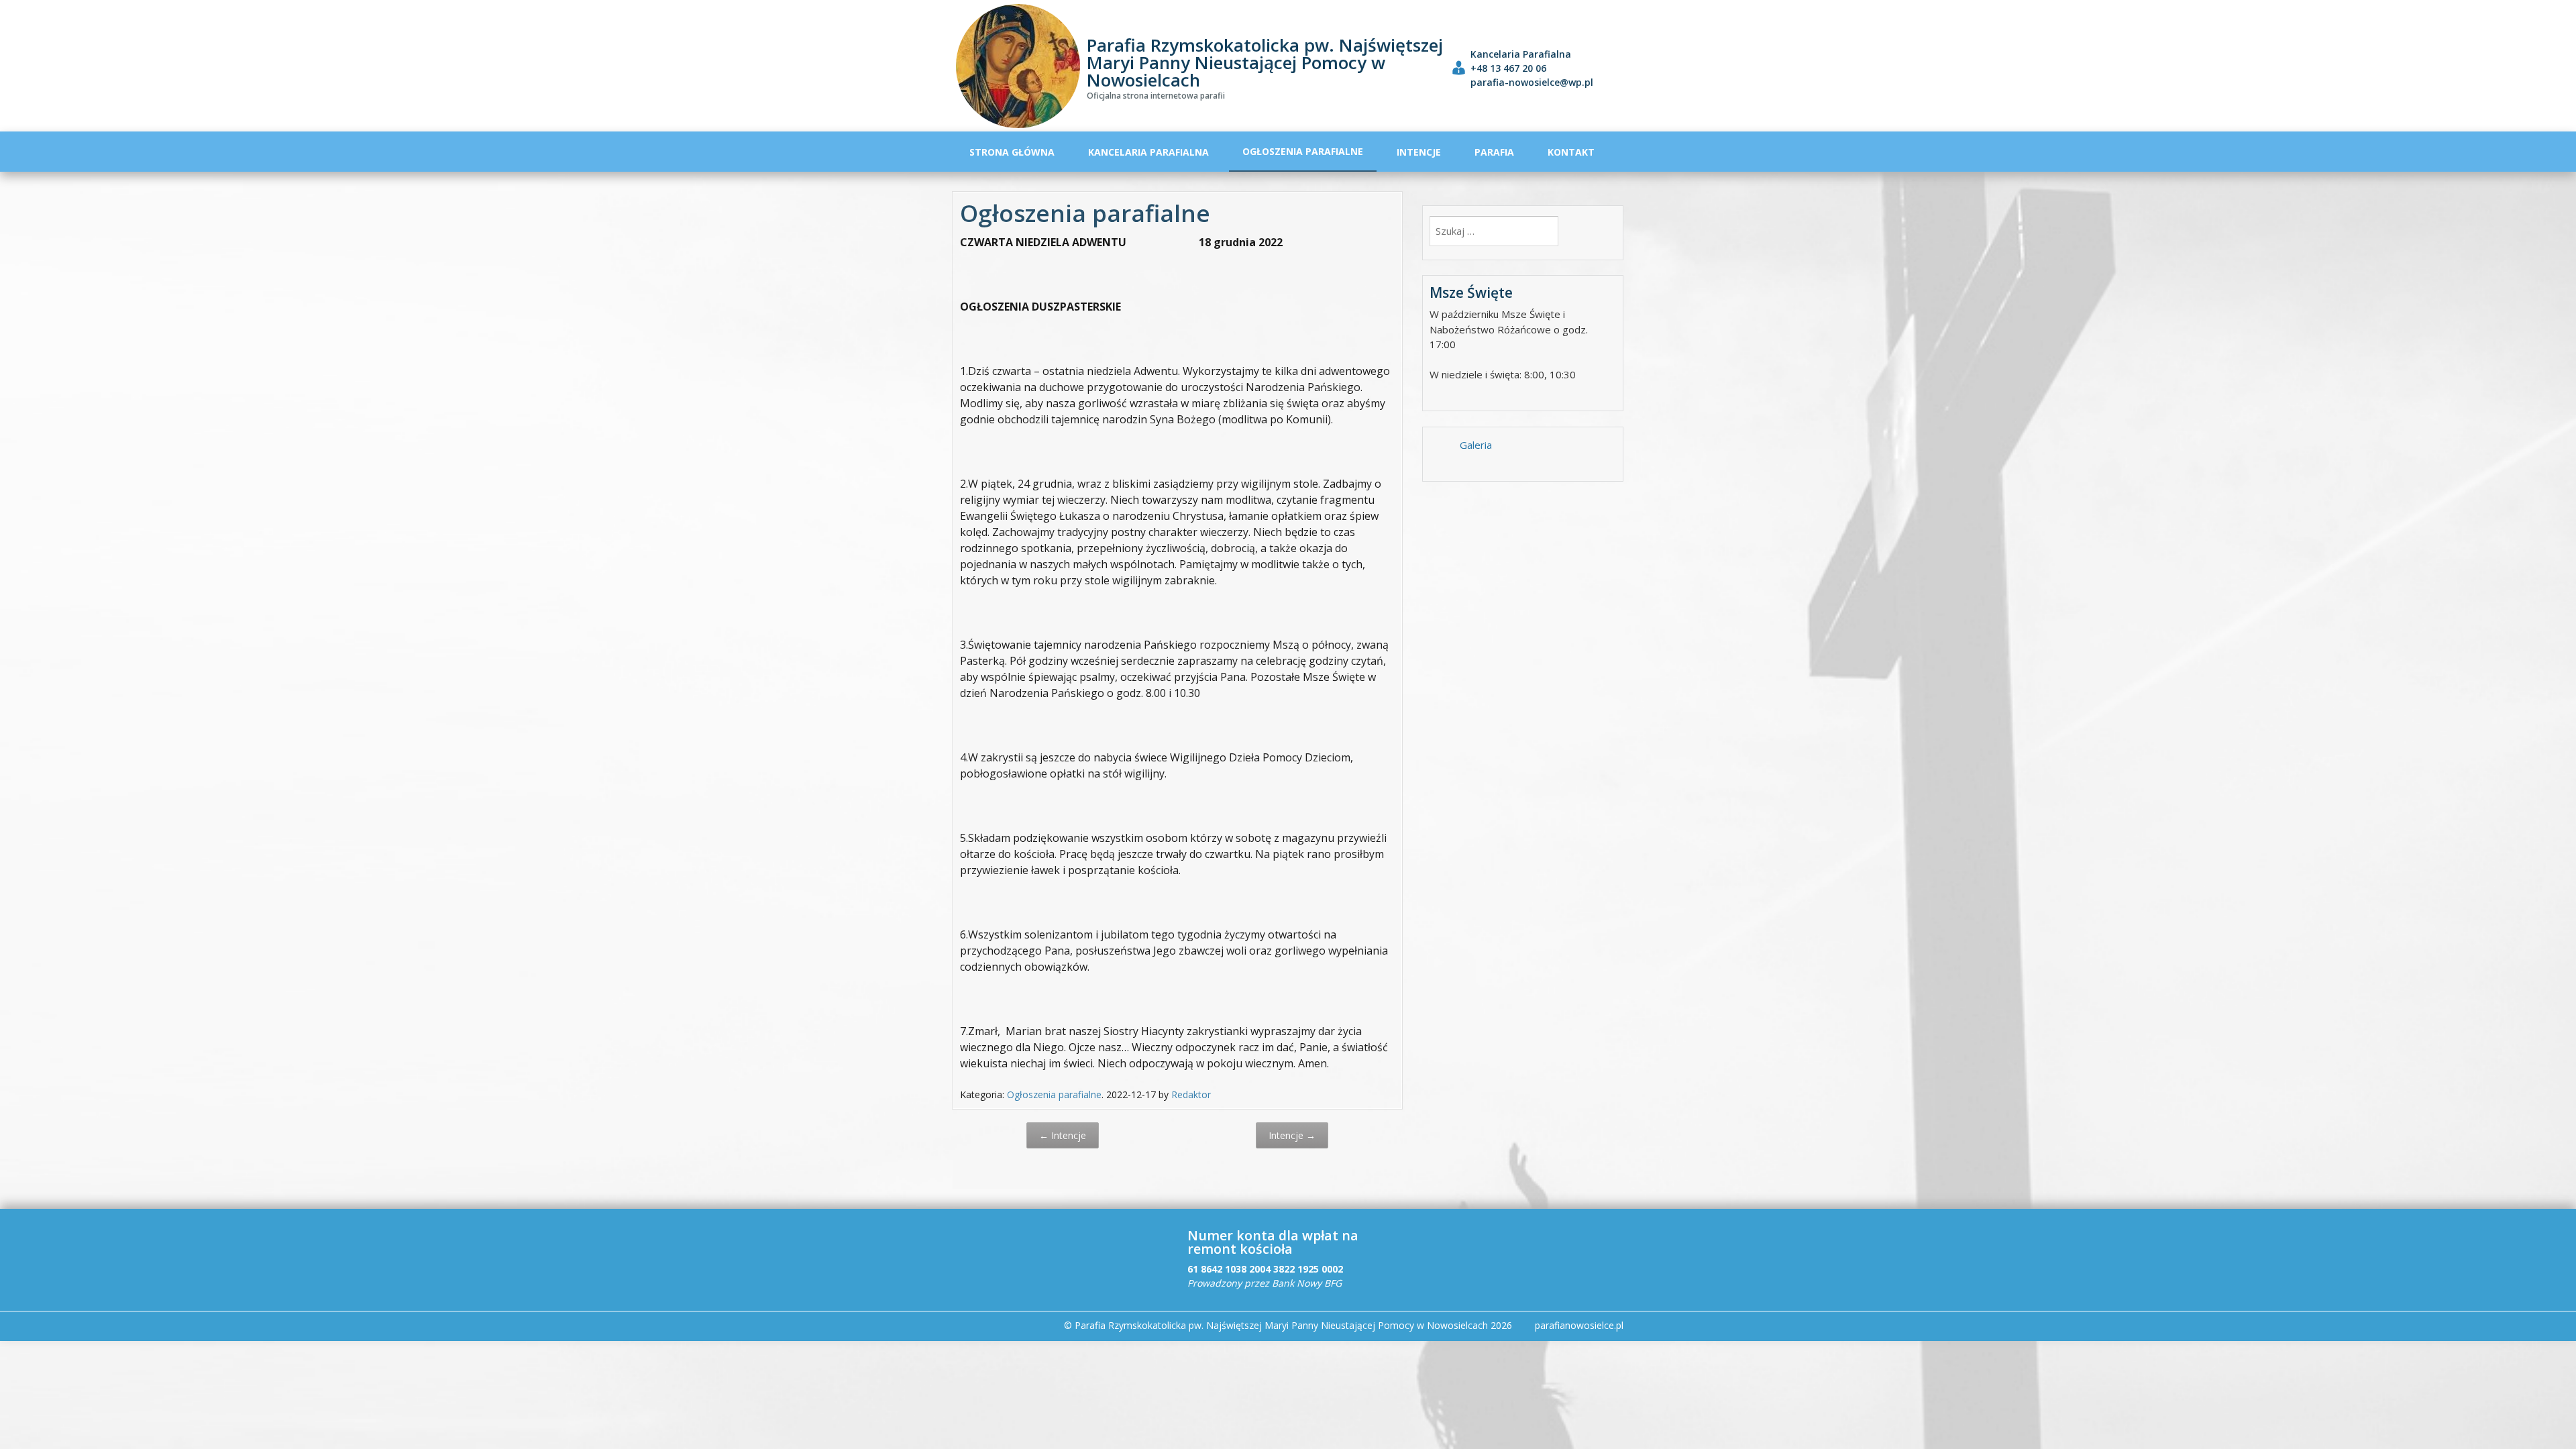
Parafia (1494, 152)
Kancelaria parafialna (1148, 152)
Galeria (1476, 445)
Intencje (1419, 152)
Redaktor (1191, 1094)
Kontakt (1571, 152)
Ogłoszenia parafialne (1303, 151)
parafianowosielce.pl (1579, 1325)
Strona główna (1012, 152)
